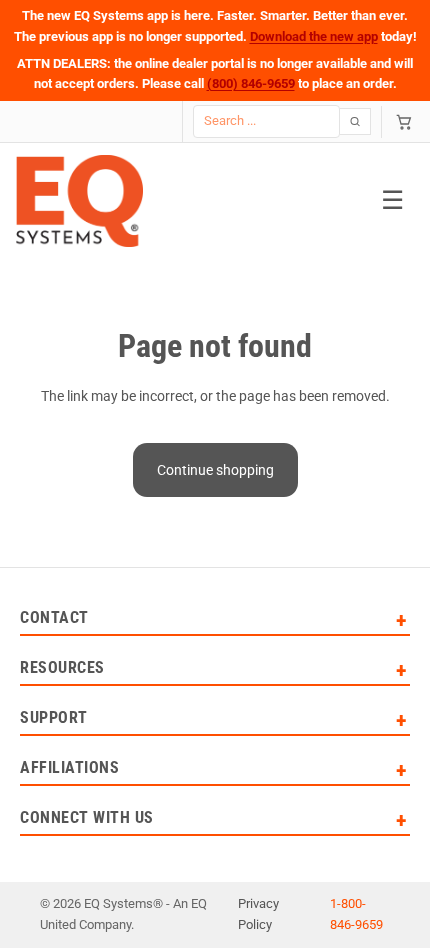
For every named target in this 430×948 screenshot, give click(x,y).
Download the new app (314, 36)
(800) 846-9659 (251, 83)
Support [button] (54, 718)
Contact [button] (54, 618)
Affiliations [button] (69, 768)
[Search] (355, 121)
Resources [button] (62, 668)
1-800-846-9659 (356, 914)
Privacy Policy (258, 914)
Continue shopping (215, 470)
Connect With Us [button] (87, 818)
